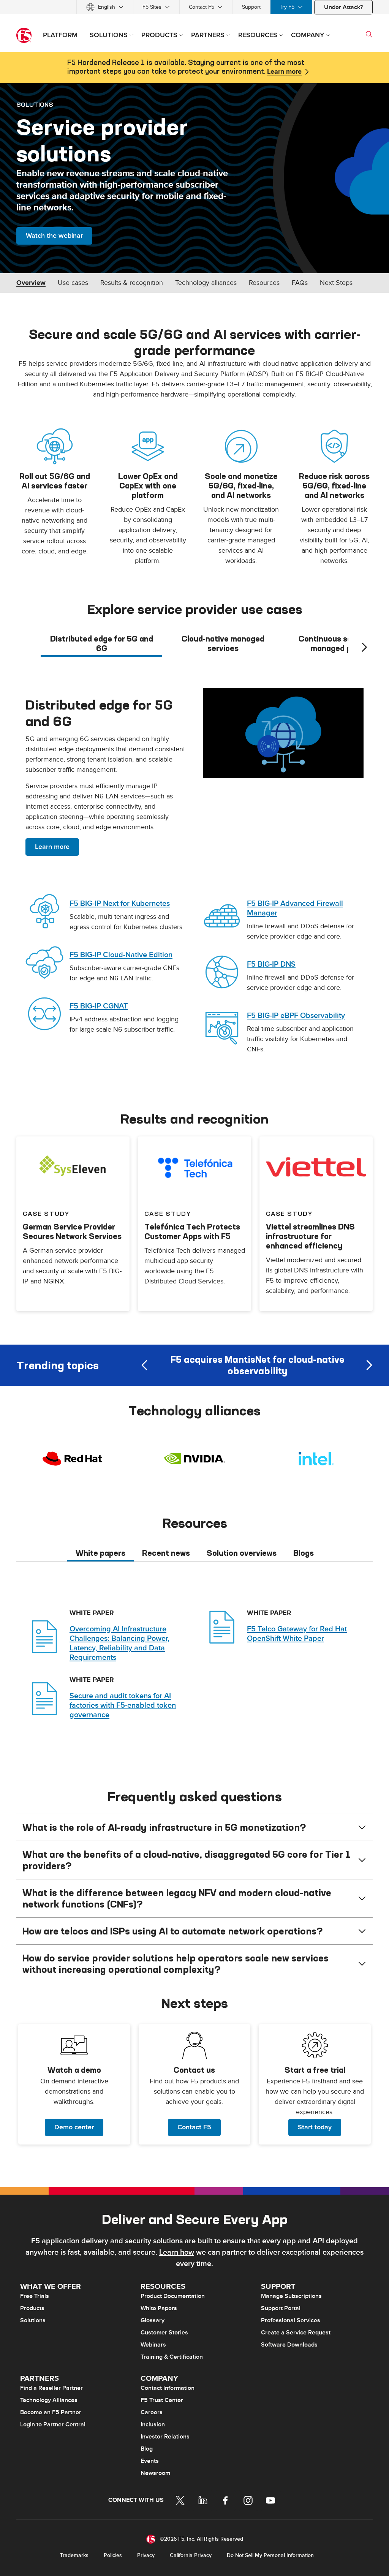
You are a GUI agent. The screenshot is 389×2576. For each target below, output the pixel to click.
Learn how (177, 2252)
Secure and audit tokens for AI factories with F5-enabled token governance (123, 1705)
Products (32, 2308)
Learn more (284, 72)
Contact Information (168, 2388)
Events (150, 2461)
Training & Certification (172, 2357)
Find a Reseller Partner (51, 2388)
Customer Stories (164, 2333)
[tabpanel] (194, 874)
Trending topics (58, 1365)
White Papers (159, 2308)
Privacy (146, 2555)
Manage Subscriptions (291, 2296)
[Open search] (369, 34)
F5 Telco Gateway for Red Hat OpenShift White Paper (297, 1634)
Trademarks (74, 2555)
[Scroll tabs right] (364, 647)
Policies (113, 2555)
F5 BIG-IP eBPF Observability (296, 1016)
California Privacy (191, 2555)
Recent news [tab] (166, 1553)
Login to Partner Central (53, 2424)
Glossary (153, 2320)
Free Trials (35, 2296)
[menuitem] (105, 7)
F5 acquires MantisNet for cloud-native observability (257, 1365)
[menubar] (194, 7)
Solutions (33, 2320)
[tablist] (194, 643)
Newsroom (155, 2473)
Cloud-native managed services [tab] (223, 643)
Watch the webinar (54, 236)
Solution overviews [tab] (242, 1553)
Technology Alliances (49, 2400)
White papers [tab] (100, 1553)
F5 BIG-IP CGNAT (99, 1006)
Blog (147, 2449)
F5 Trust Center (162, 2400)
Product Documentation (173, 2296)
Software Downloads (289, 2345)
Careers (152, 2412)
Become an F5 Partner (51, 2412)
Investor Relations (165, 2437)
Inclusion (153, 2424)
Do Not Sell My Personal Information (270, 2555)
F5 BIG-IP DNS (271, 964)
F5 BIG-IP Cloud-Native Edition (121, 955)
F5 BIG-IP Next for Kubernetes (120, 904)
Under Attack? (343, 7)
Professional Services (291, 2320)
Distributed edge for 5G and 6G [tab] (102, 643)
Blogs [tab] (304, 1553)
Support (251, 7)
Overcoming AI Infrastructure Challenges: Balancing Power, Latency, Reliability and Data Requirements (119, 1643)
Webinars (153, 2345)
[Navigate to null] (283, 732)
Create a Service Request (296, 2333)
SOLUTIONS (35, 104)
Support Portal (281, 2308)
